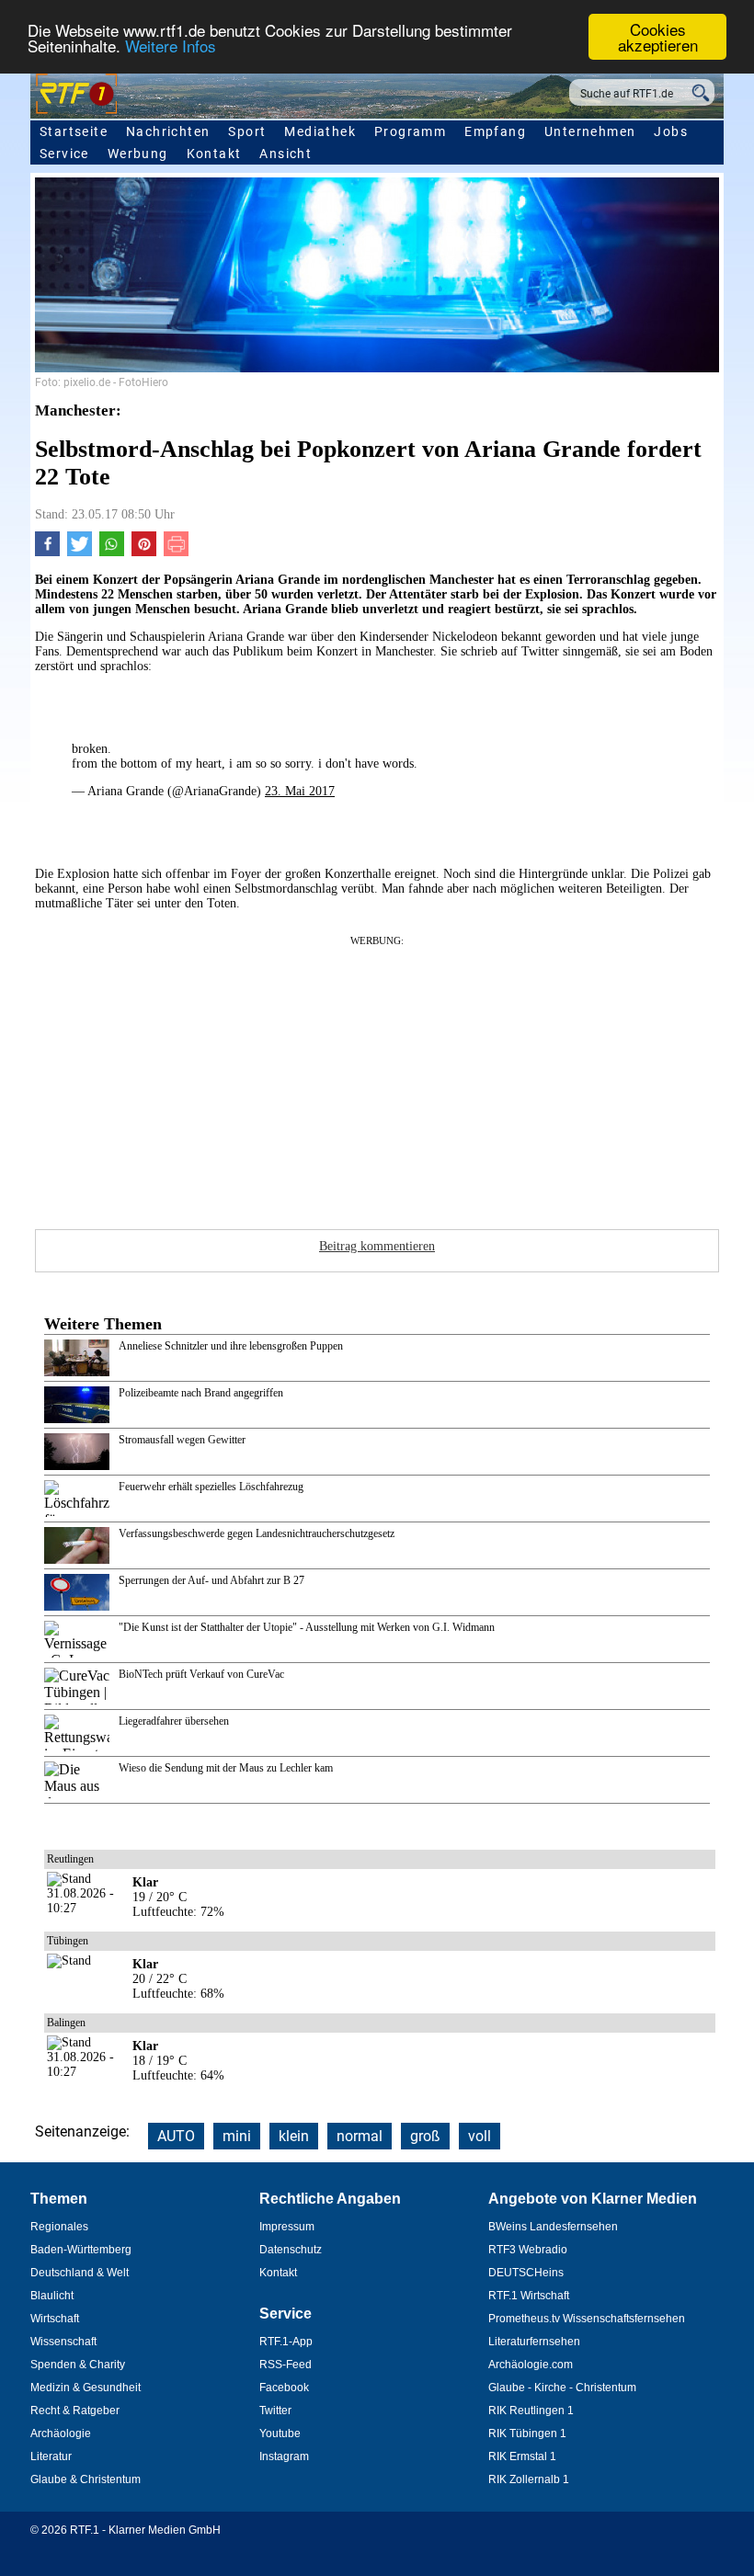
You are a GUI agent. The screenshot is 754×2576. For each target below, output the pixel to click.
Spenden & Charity (78, 2365)
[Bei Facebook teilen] (47, 552)
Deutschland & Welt (80, 2273)
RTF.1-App (286, 2342)
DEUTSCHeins (526, 2273)
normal (360, 2136)
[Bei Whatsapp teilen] (112, 552)
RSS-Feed (286, 2365)
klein (294, 2136)
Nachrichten (168, 131)
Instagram (284, 2456)
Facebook (284, 2388)
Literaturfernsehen (534, 2342)
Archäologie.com (531, 2365)
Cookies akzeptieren (658, 37)
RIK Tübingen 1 (527, 2434)
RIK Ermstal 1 (522, 2456)
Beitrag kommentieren (377, 1246)
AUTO (176, 2136)
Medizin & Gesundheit (86, 2388)
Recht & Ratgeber (75, 2411)
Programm (410, 131)
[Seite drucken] (176, 552)
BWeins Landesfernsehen (553, 2227)
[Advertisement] (377, 1077)
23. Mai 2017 (300, 791)
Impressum (287, 2227)
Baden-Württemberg (81, 2250)
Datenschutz (291, 2250)
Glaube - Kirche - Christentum (562, 2388)
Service (64, 154)
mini (237, 2136)
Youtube (280, 2434)
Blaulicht (52, 2296)
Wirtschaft (55, 2319)
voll (480, 2136)
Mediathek (320, 131)
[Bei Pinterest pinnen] (144, 552)
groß (425, 2136)
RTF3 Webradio (528, 2250)
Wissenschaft (63, 2342)
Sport (247, 131)
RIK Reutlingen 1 (531, 2411)
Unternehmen (590, 131)
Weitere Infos (171, 46)
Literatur (51, 2456)
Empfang (495, 131)
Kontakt (214, 154)
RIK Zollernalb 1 (529, 2479)
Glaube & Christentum (86, 2479)
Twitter (275, 2411)
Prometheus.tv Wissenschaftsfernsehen (587, 2319)
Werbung (138, 154)
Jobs (671, 131)
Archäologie (61, 2434)
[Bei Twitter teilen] (80, 552)
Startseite (74, 131)
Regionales (59, 2227)
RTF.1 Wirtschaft (529, 2296)
